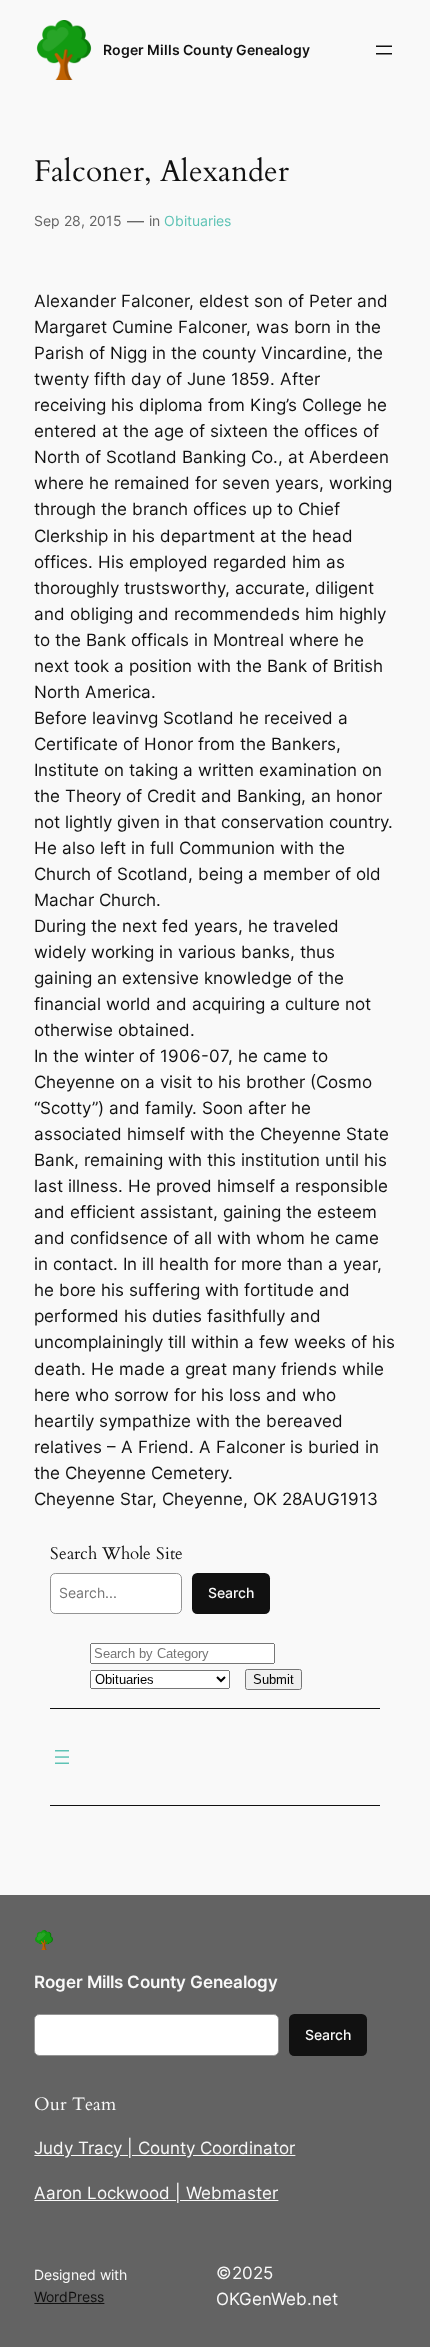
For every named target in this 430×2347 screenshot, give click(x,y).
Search (231, 1592)
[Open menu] (384, 50)
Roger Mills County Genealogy (206, 49)
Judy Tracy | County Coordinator (164, 2148)
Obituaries (197, 220)
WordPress (69, 2296)
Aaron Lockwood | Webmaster (156, 2193)
